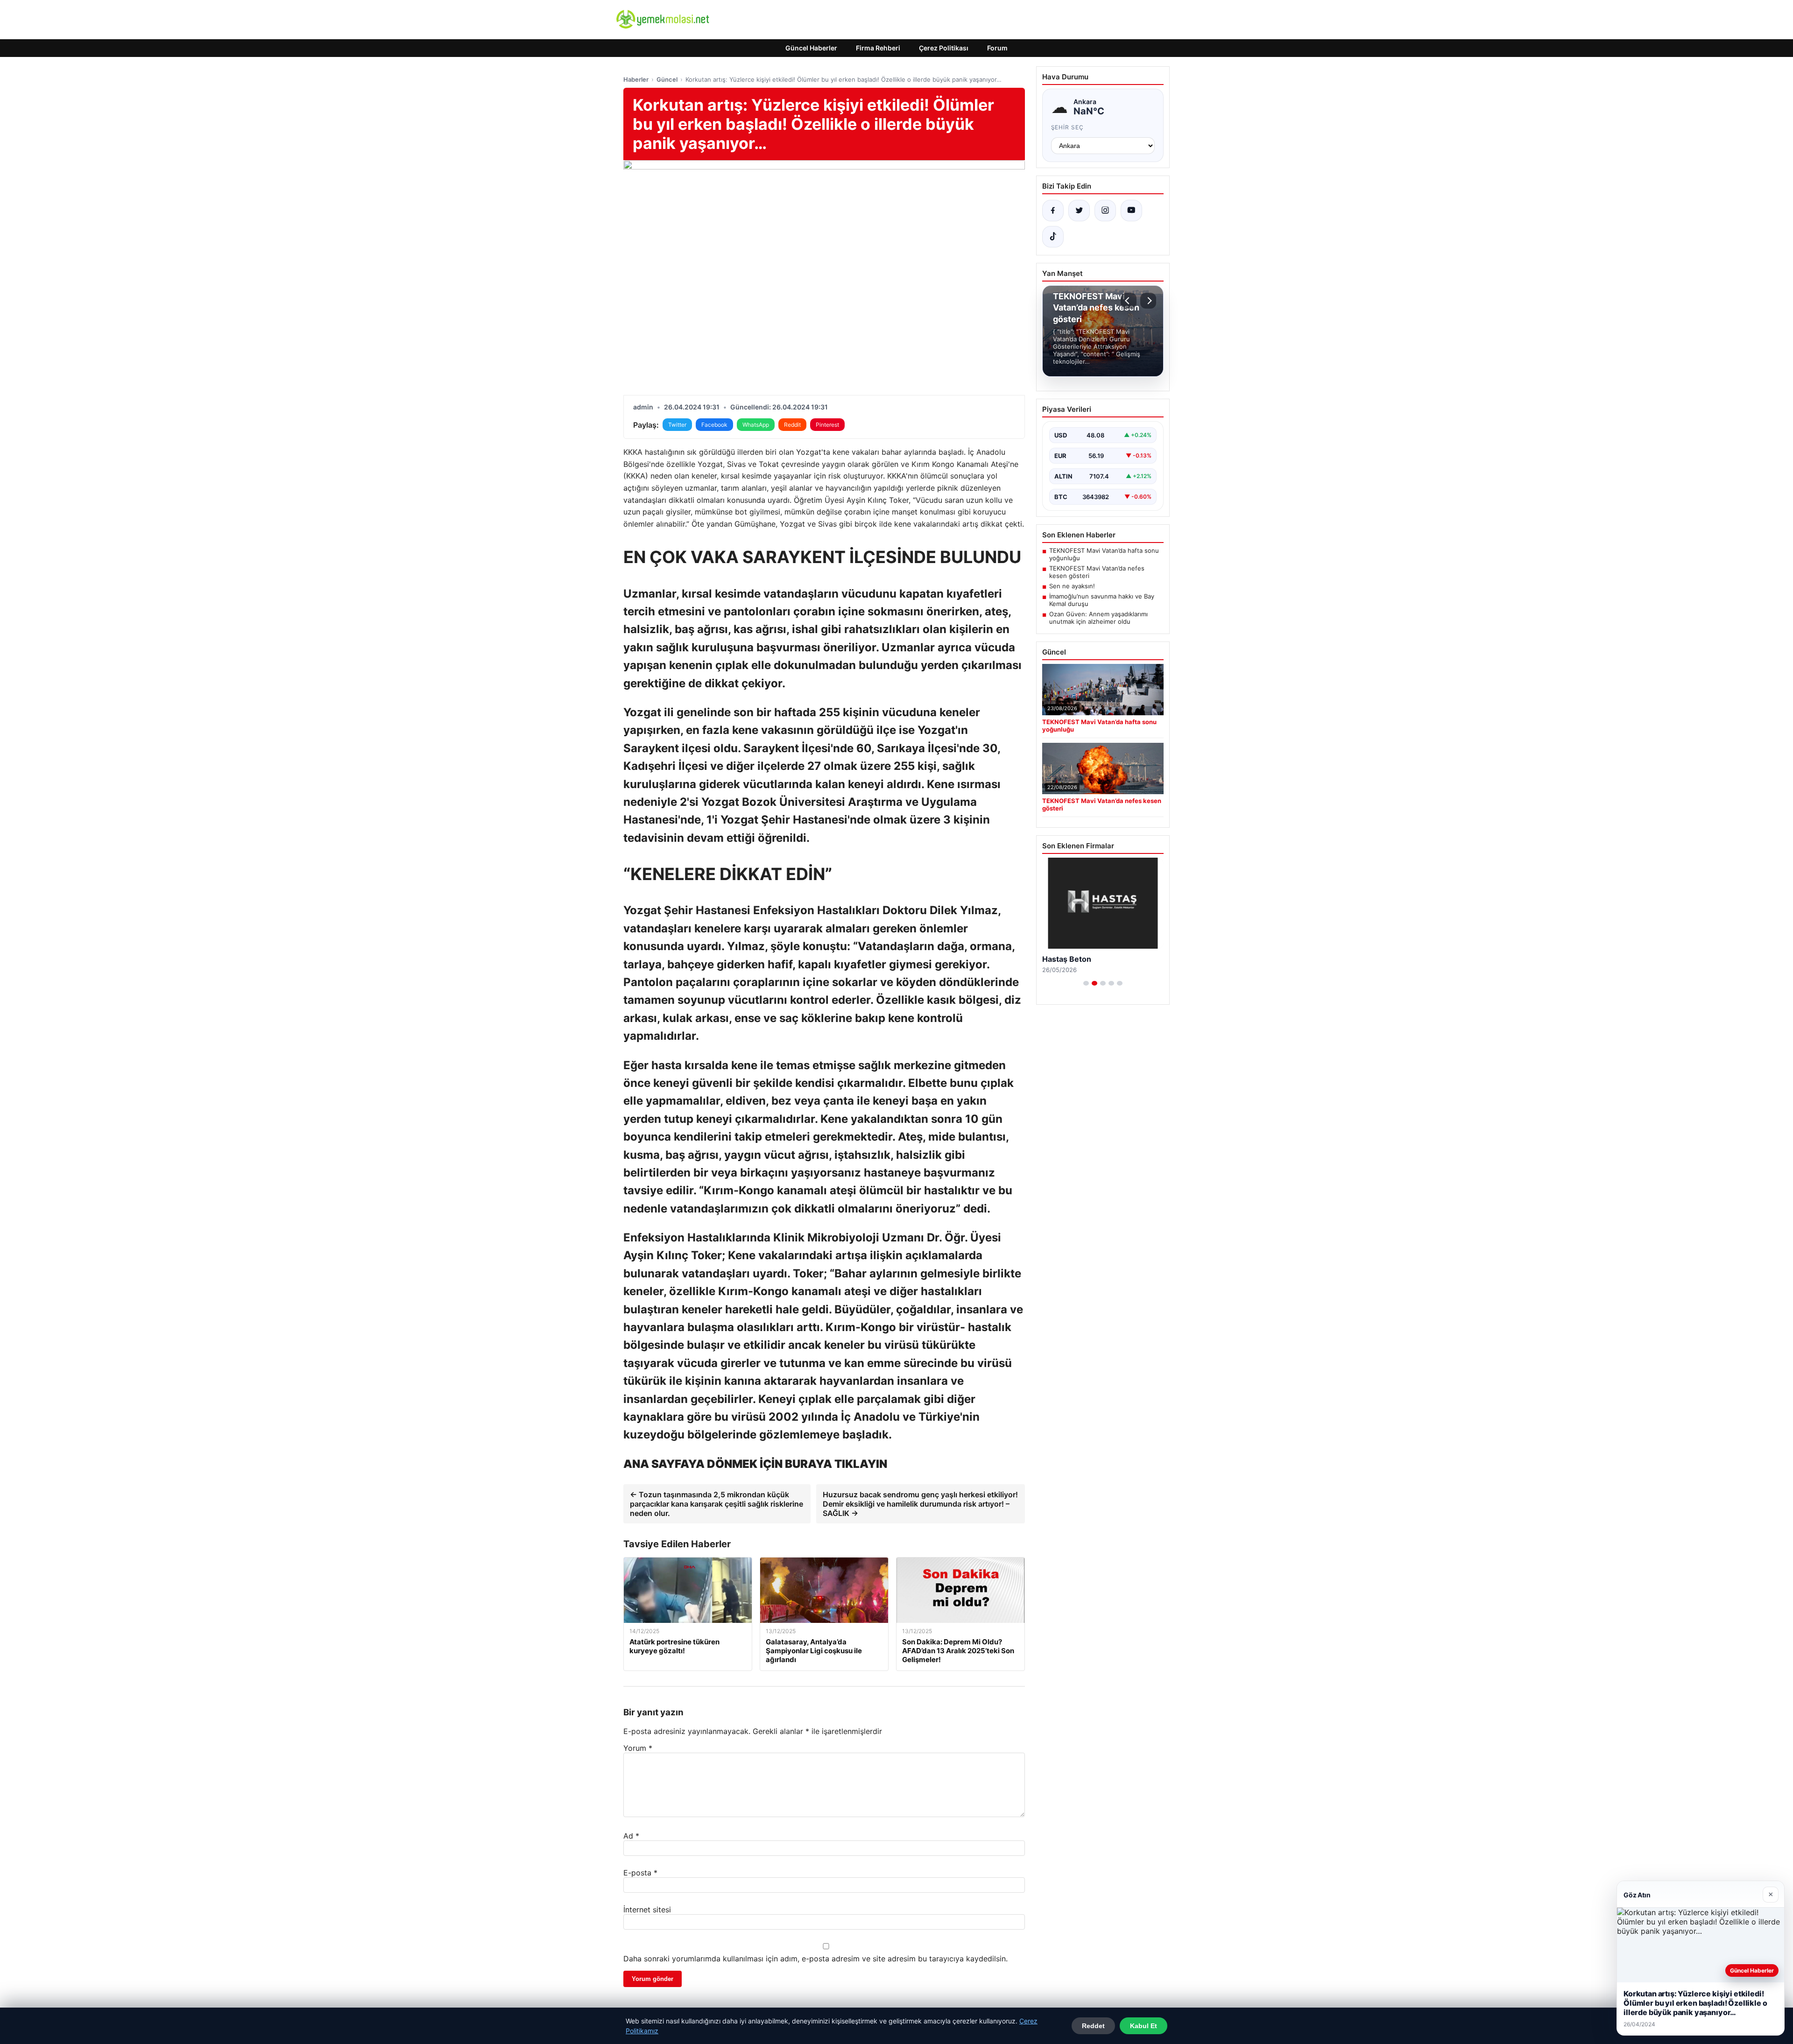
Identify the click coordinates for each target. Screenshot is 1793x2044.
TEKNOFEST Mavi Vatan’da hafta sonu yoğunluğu (1104, 554)
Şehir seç (1068, 127)
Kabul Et (1144, 2026)
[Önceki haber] (1129, 301)
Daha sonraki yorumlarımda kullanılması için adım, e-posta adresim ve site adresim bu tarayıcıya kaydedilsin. (815, 1959)
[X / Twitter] (1079, 211)
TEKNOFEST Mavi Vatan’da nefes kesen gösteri (1097, 572)
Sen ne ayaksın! (1072, 586)
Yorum (638, 1748)
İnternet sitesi (647, 1910)
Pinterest (827, 425)
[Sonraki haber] (1148, 301)
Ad (631, 1836)
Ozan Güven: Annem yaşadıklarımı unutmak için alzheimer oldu (1098, 618)
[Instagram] (1105, 211)
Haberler (636, 79)
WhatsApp (756, 425)
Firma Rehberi (878, 48)
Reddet (1093, 2026)
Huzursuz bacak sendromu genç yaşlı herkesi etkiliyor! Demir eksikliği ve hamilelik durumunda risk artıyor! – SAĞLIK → (920, 1504)
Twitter (677, 425)
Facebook (714, 425)
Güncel (667, 79)
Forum (997, 48)
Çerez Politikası (944, 48)
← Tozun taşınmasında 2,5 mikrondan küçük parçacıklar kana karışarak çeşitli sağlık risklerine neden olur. (716, 1504)
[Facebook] (1053, 211)
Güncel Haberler (811, 48)
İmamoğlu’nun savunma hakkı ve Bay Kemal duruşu (1102, 600)
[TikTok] (1053, 237)
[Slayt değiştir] (1086, 983)
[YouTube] (1131, 211)
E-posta (640, 1873)
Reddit (792, 425)
